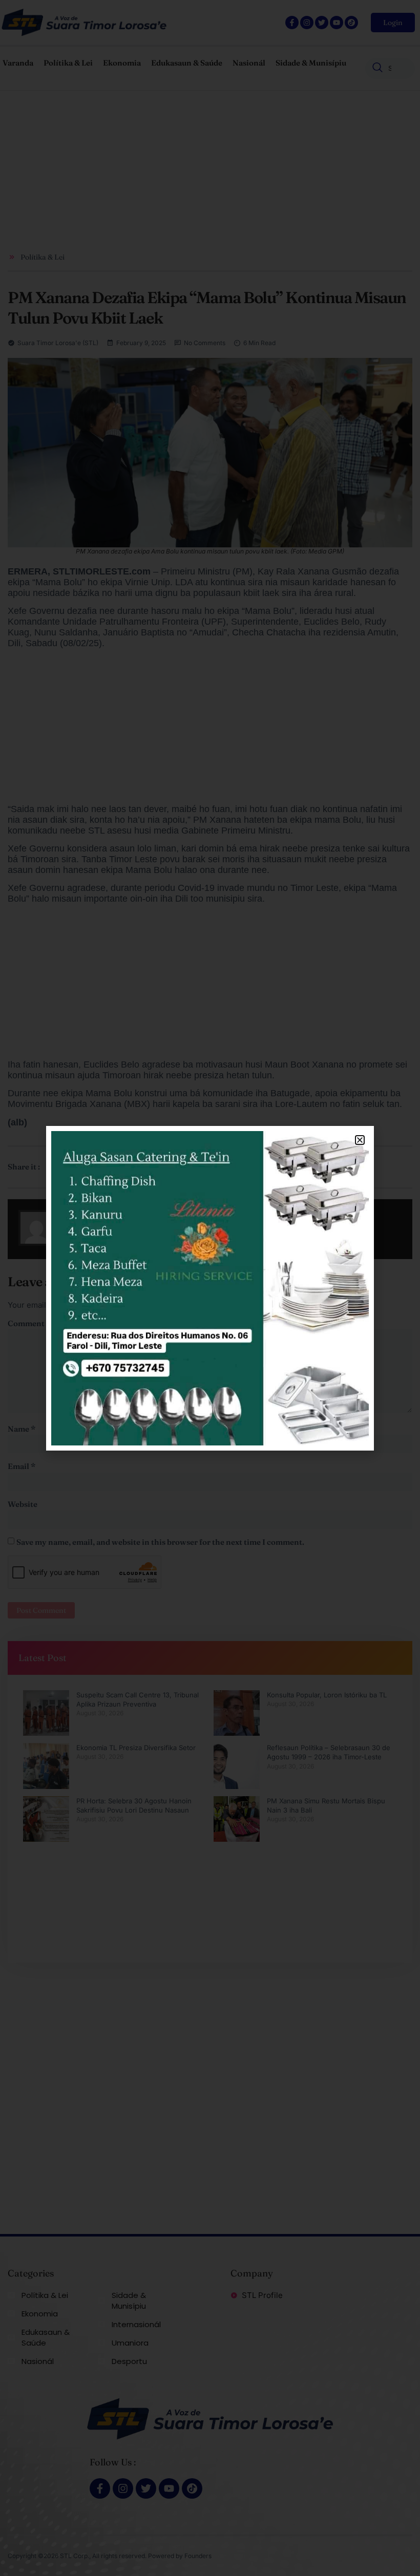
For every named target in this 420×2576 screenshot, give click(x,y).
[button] (360, 1140)
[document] (210, 1288)
